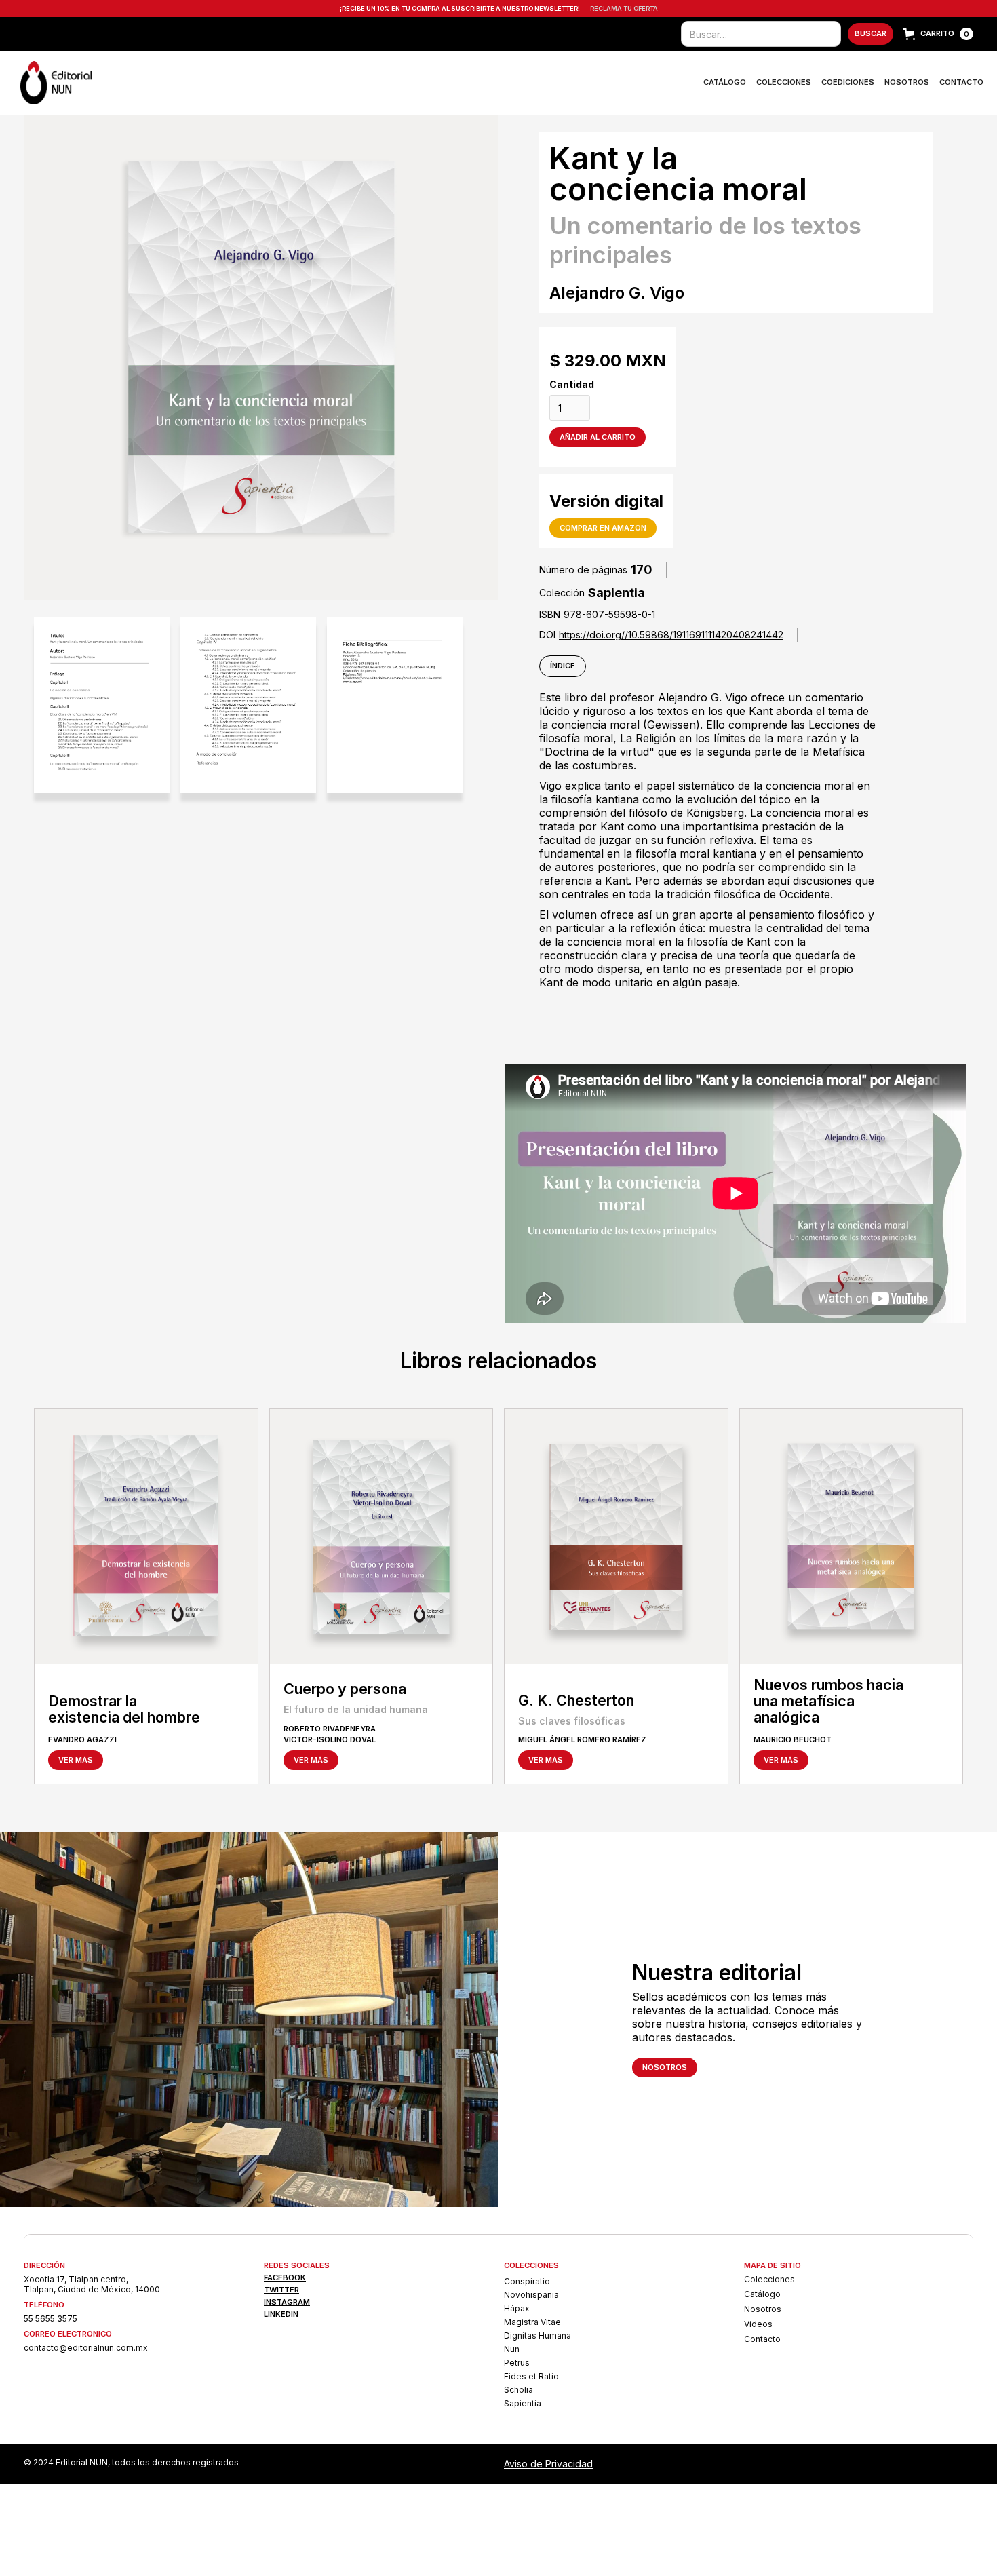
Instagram (287, 2302)
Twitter (281, 2290)
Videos (758, 2324)
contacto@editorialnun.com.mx (86, 2348)
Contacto (961, 82)
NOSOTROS (665, 2067)
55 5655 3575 (51, 2319)
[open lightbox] (102, 705)
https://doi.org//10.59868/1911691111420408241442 (671, 635)
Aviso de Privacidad (548, 2464)
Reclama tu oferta (624, 8)
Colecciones (784, 82)
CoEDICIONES (848, 82)
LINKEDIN (281, 2314)
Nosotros (907, 82)
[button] (938, 34)
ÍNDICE (563, 666)
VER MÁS (76, 1760)
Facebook (285, 2278)
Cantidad (572, 384)
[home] (56, 83)
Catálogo (725, 82)
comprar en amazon (603, 528)
